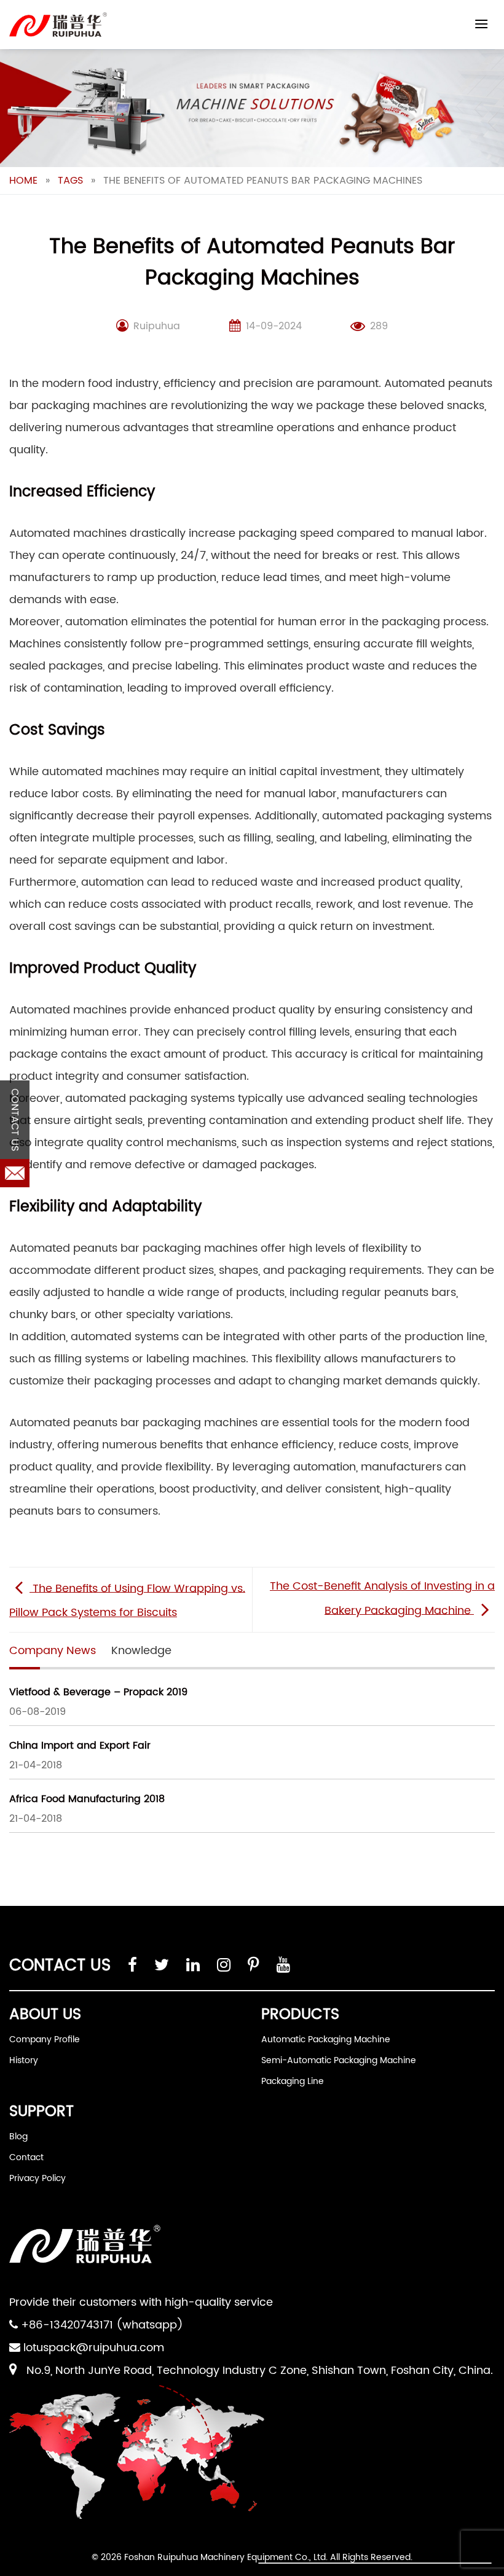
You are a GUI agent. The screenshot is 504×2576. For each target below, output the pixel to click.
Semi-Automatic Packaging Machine (339, 2060)
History (24, 2060)
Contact (26, 2157)
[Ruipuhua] (58, 25)
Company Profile (45, 2039)
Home (23, 181)
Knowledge (141, 1651)
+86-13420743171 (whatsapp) (102, 2325)
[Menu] (481, 24)
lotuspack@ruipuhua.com (94, 2348)
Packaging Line (293, 2081)
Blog (18, 2137)
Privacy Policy (37, 2178)
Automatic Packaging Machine (326, 2039)
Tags (70, 181)
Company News (53, 1651)
